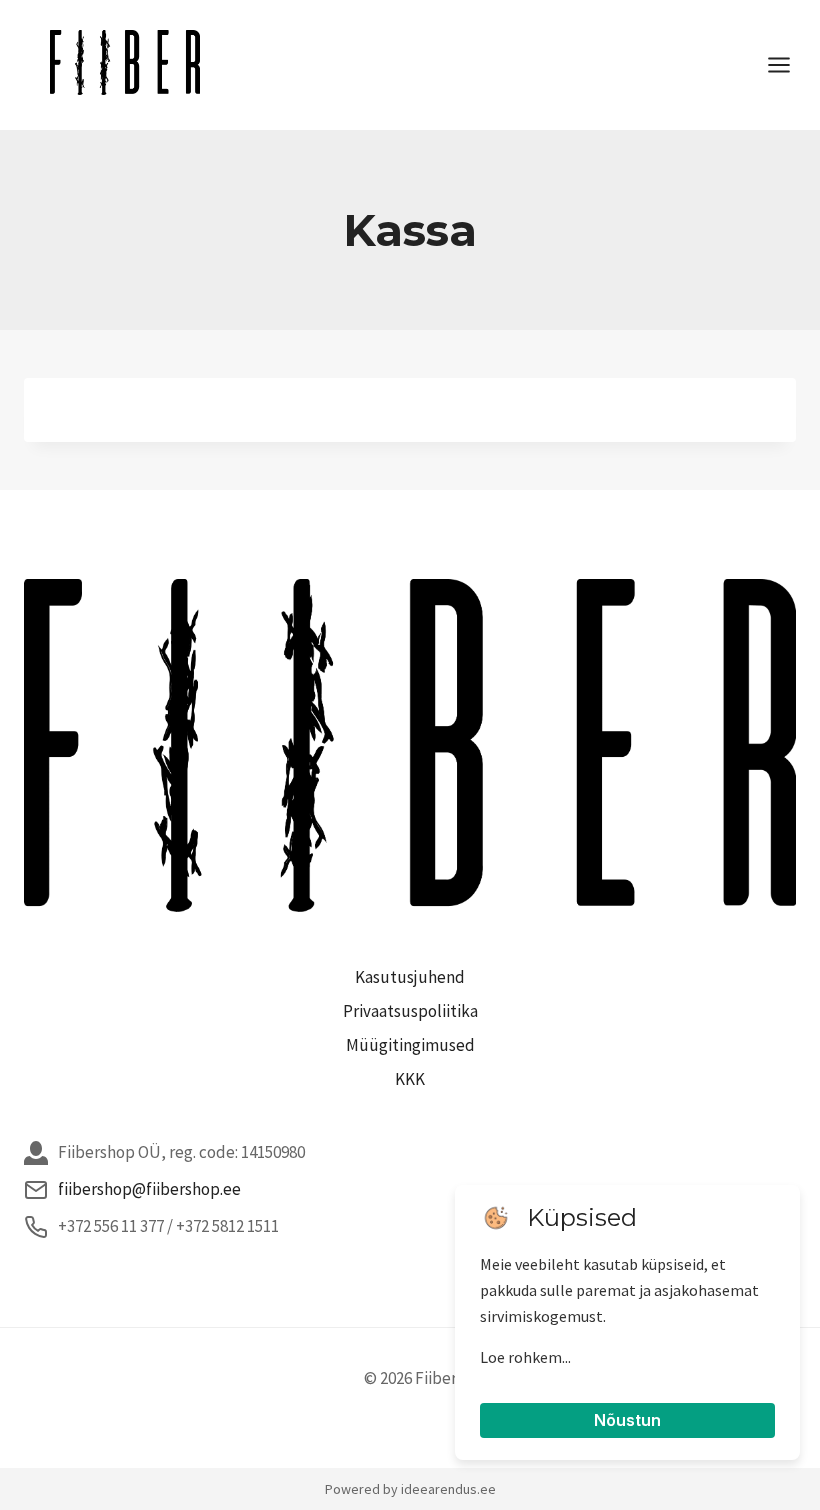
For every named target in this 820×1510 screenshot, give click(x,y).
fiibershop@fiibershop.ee (149, 1189)
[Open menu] (789, 64)
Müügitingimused (410, 1045)
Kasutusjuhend (410, 977)
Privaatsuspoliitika (410, 1011)
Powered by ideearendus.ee (410, 1489)
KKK (410, 1079)
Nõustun (627, 1420)
